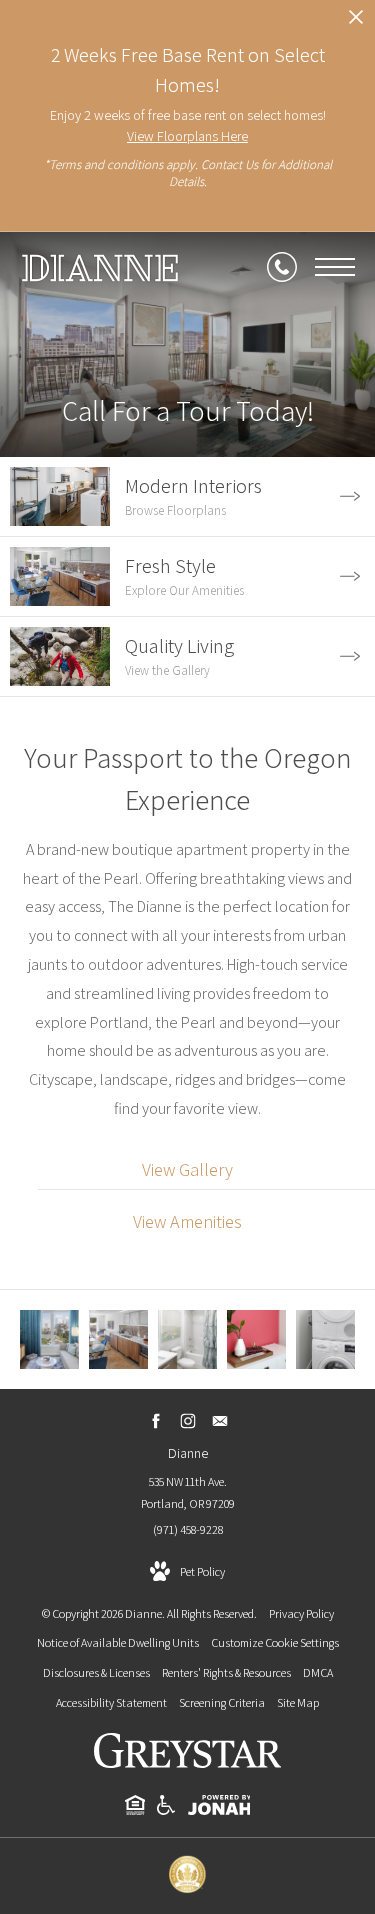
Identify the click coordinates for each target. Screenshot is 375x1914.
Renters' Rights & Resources (226, 1672)
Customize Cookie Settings (275, 1642)
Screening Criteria (222, 1702)
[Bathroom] (187, 1339)
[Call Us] (282, 267)
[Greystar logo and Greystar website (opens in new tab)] (187, 1763)
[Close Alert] (356, 22)
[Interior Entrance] (256, 1339)
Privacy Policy (301, 1613)
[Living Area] (49, 1339)
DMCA (318, 1672)
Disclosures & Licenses (96, 1672)
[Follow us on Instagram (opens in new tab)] (187, 1421)
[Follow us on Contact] (219, 1421)
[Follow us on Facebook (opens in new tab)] (155, 1421)
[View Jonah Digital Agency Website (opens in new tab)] (219, 1808)
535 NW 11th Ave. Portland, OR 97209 (188, 1492)
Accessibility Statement (111, 1702)
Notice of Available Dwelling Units (118, 1642)
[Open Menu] (335, 267)
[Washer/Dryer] (325, 1339)
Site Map (298, 1702)
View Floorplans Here (187, 136)
